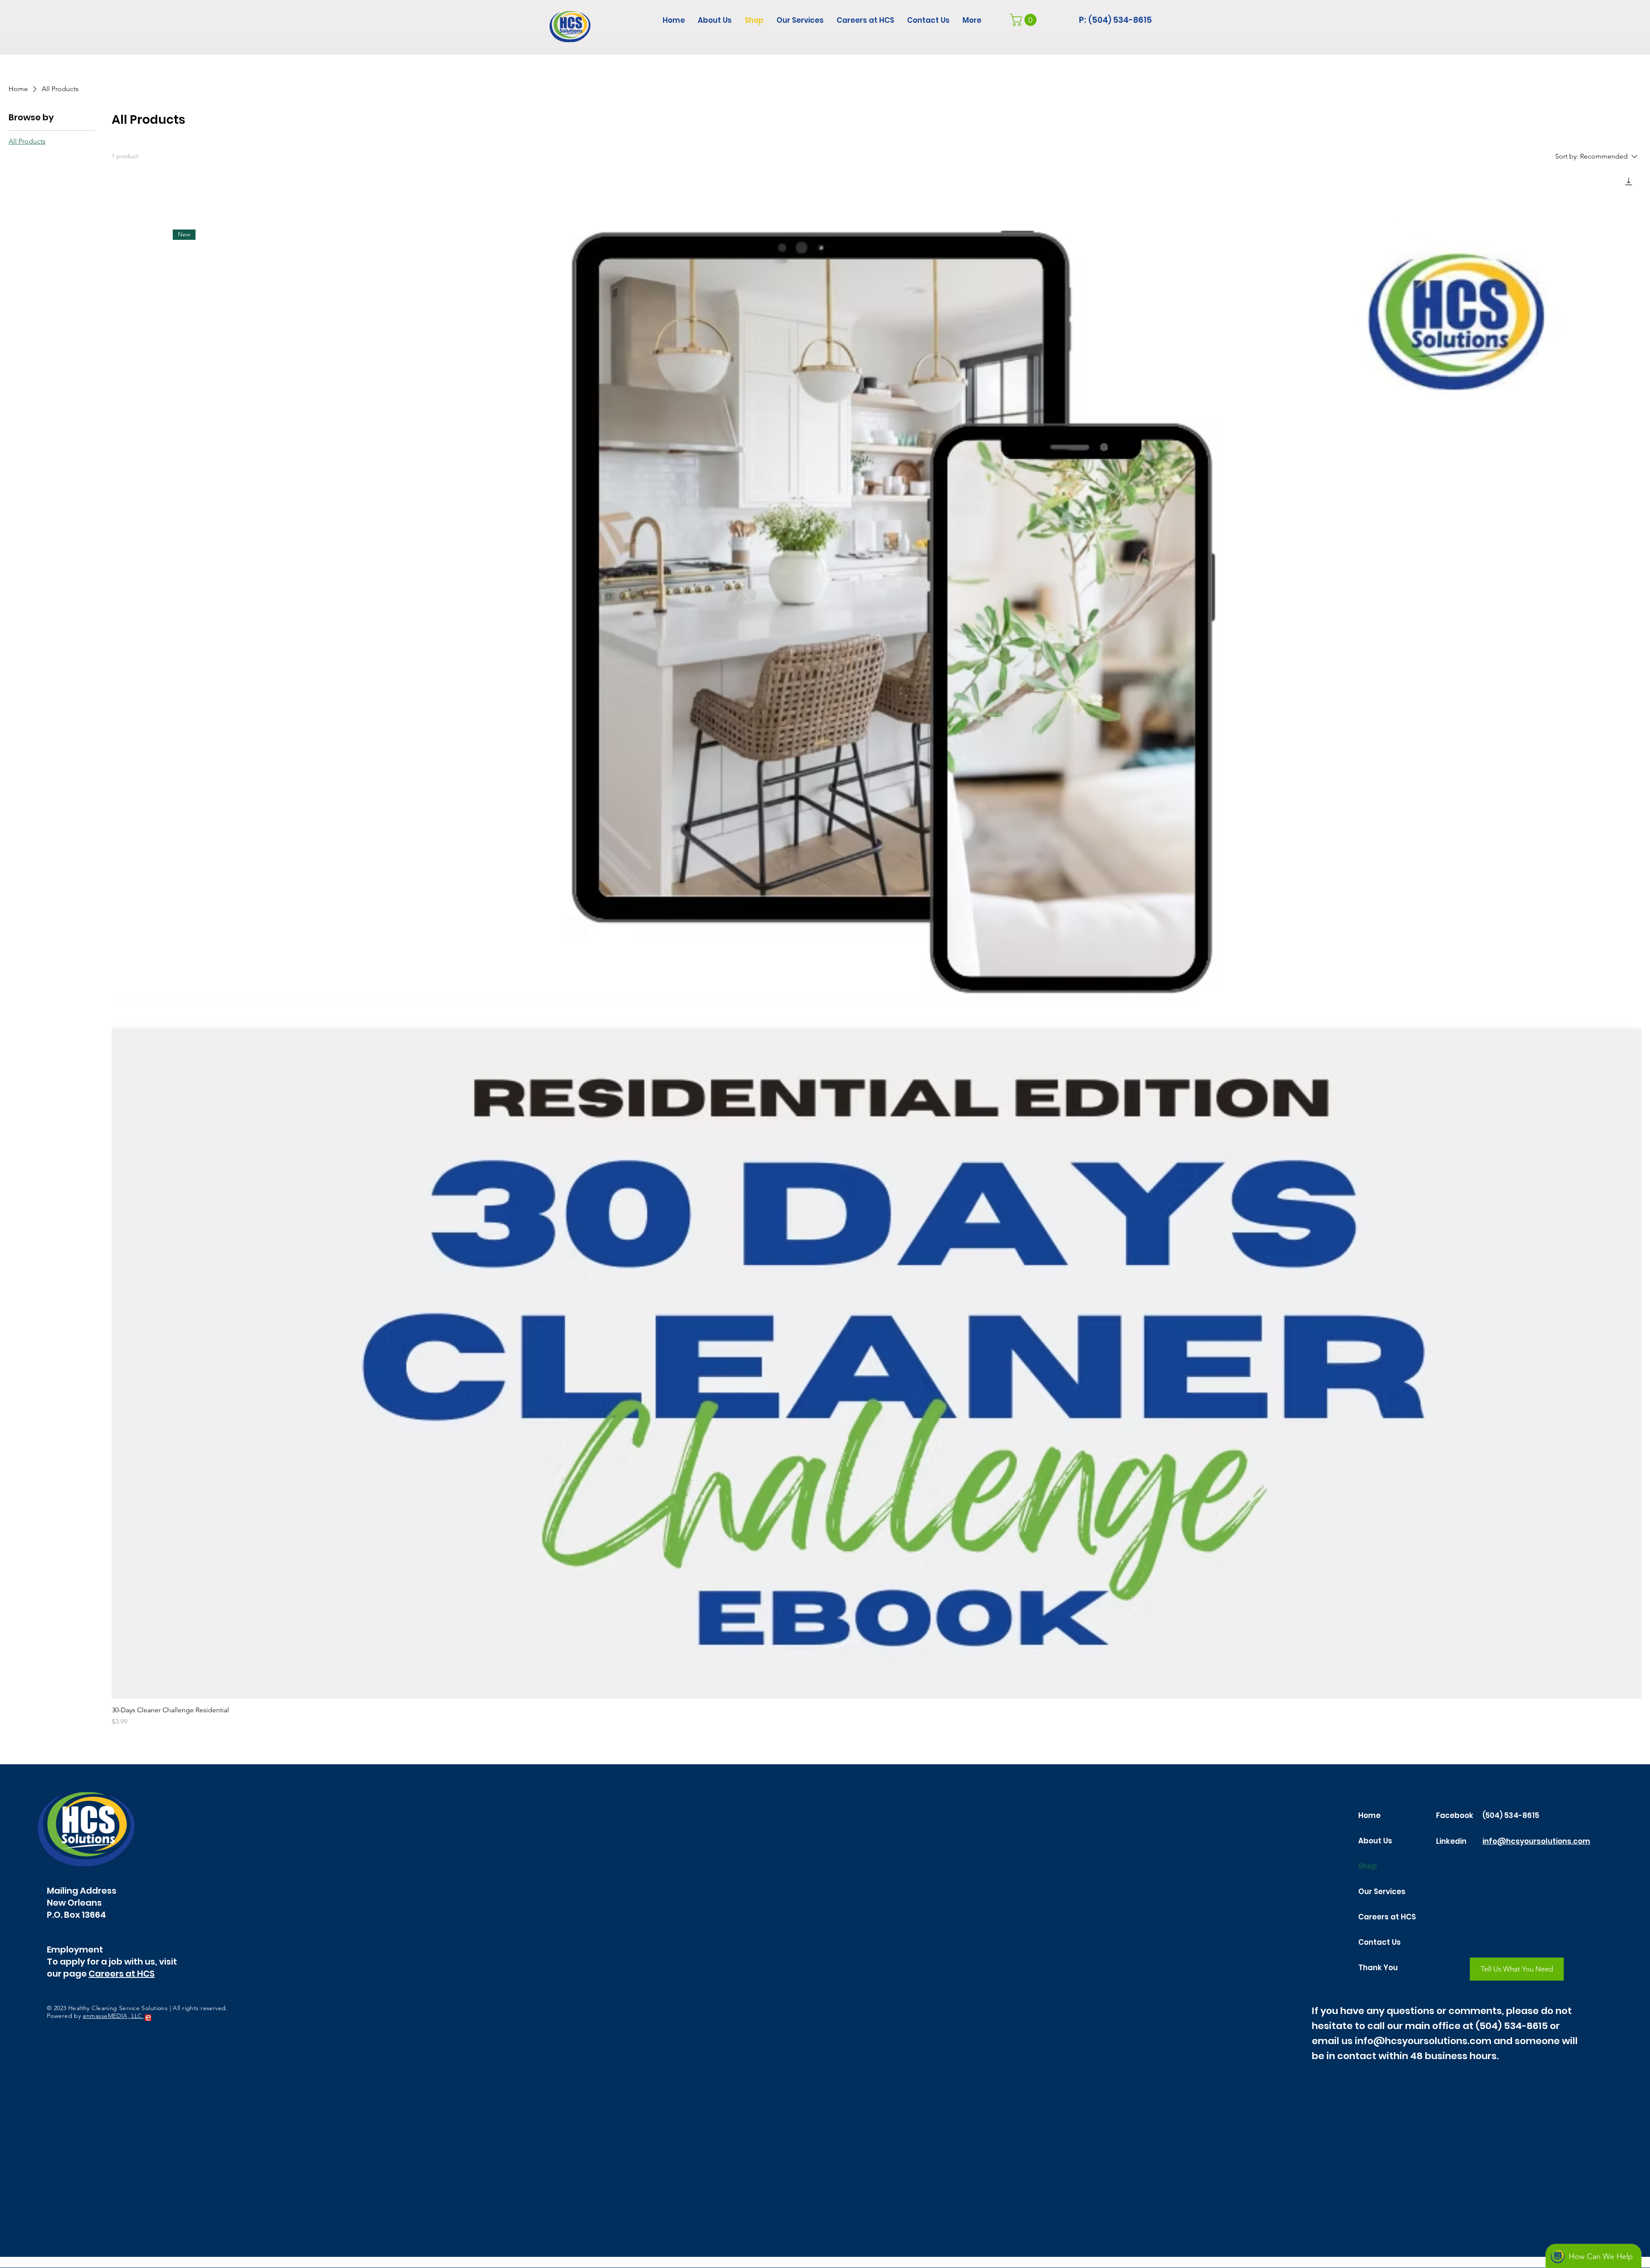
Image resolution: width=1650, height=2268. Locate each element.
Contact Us (1380, 1942)
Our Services (1382, 1892)
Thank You (1378, 1968)
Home (1369, 1815)
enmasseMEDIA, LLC (114, 2016)
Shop (1368, 1866)
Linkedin (1451, 1841)
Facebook (1455, 1815)
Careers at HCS (122, 1974)
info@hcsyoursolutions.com (1536, 1841)
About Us (1375, 1841)
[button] (1025, 20)
